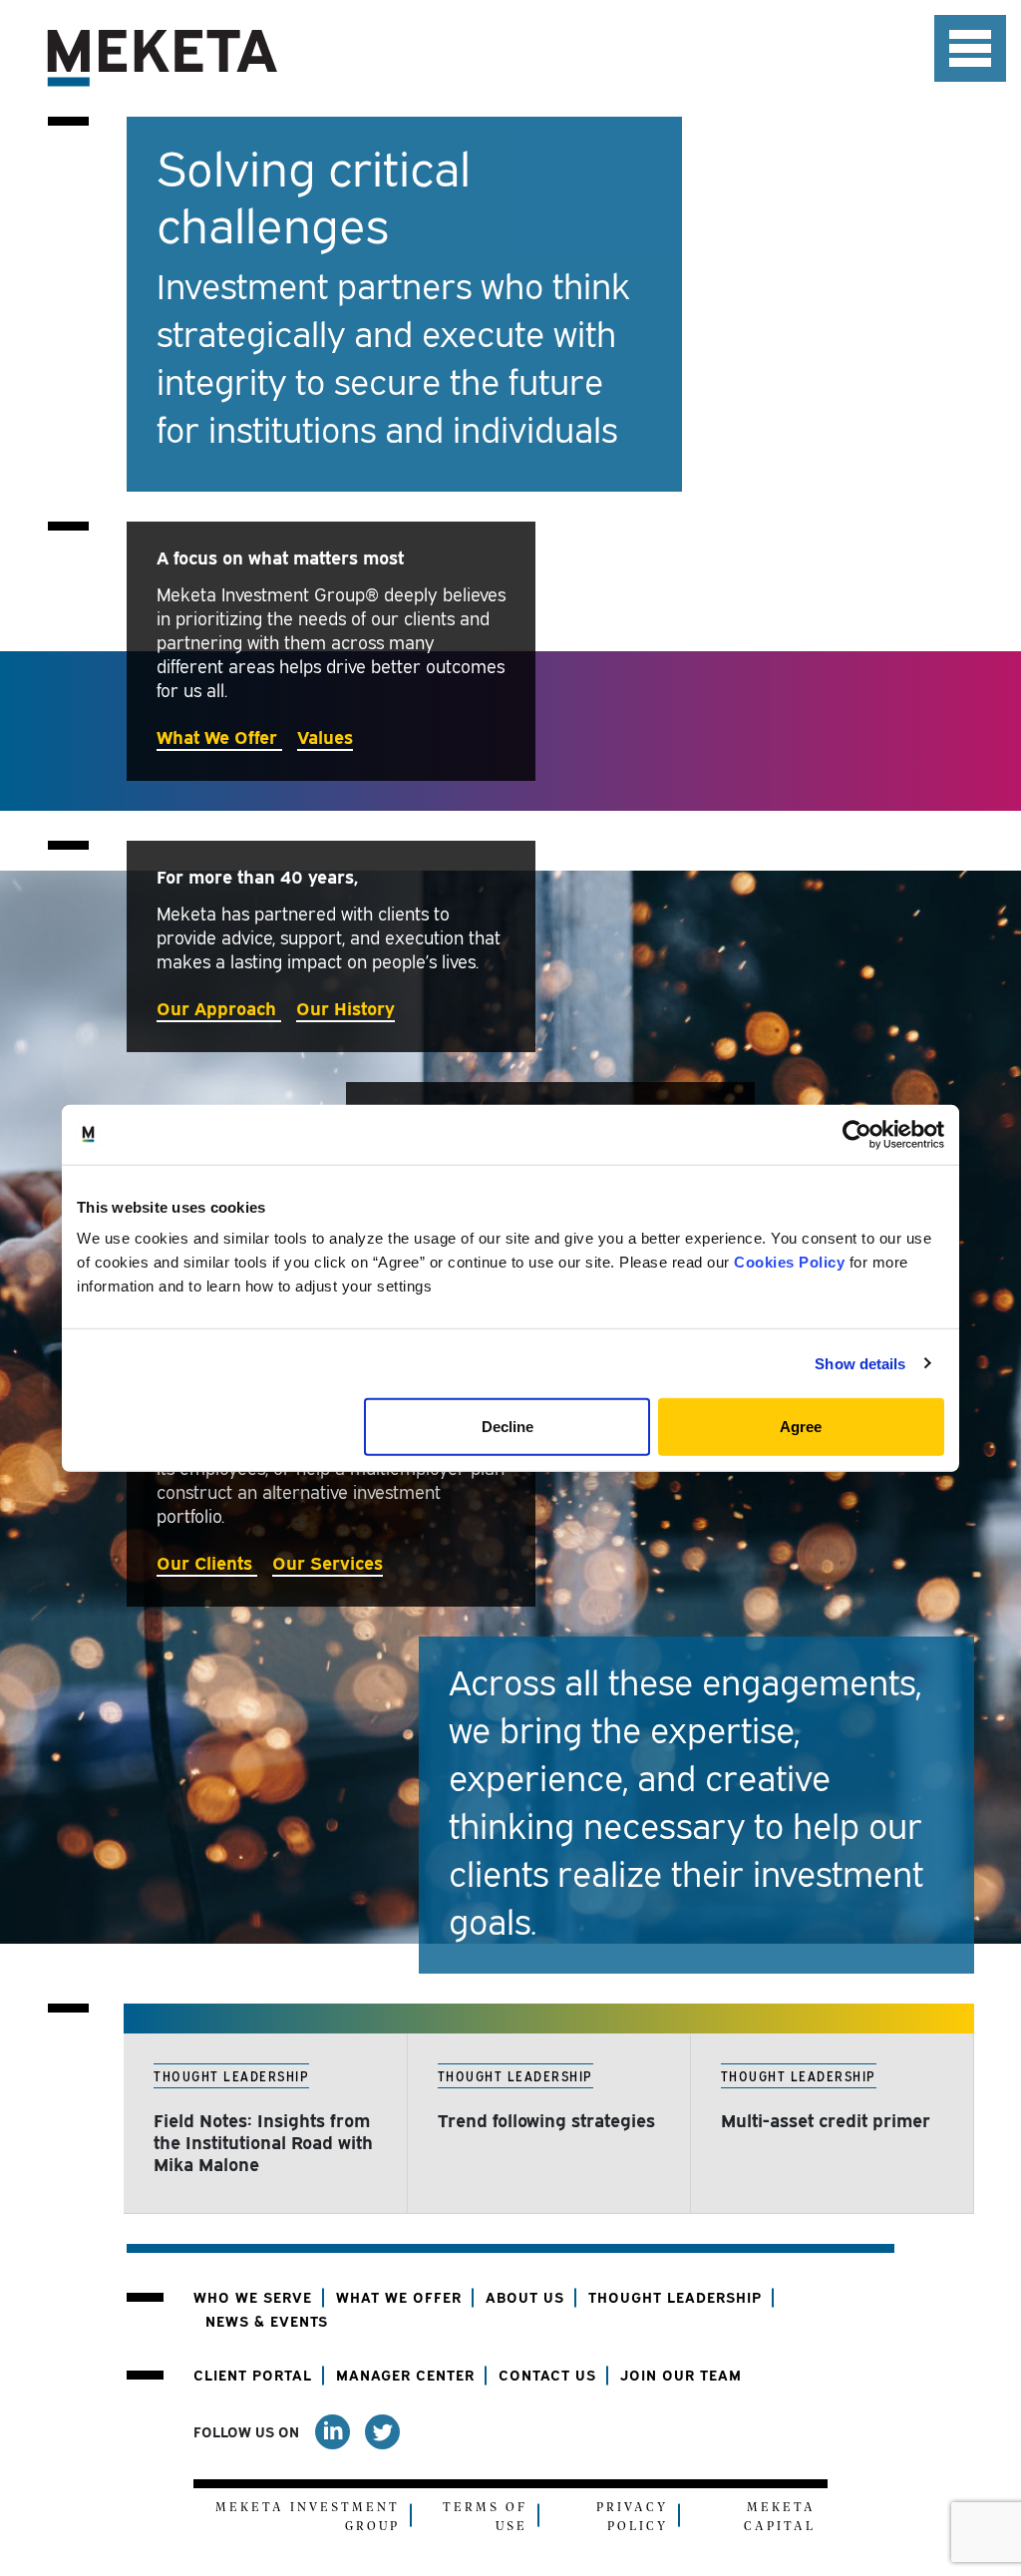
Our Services (328, 1561)
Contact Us (547, 2374)
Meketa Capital (780, 2517)
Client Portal (253, 2374)
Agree (801, 1427)
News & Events (267, 2320)
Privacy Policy (632, 2517)
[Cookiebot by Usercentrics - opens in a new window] (857, 1134)
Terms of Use (485, 2517)
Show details (860, 1363)
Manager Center (405, 2374)
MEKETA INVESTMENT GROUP (308, 2517)
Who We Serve (253, 2296)
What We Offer (219, 736)
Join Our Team (681, 2374)
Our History (345, 1007)
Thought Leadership (675, 2296)
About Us (525, 2296)
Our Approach (219, 1007)
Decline (508, 1427)
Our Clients (207, 1561)
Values (325, 736)
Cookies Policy (789, 1262)
